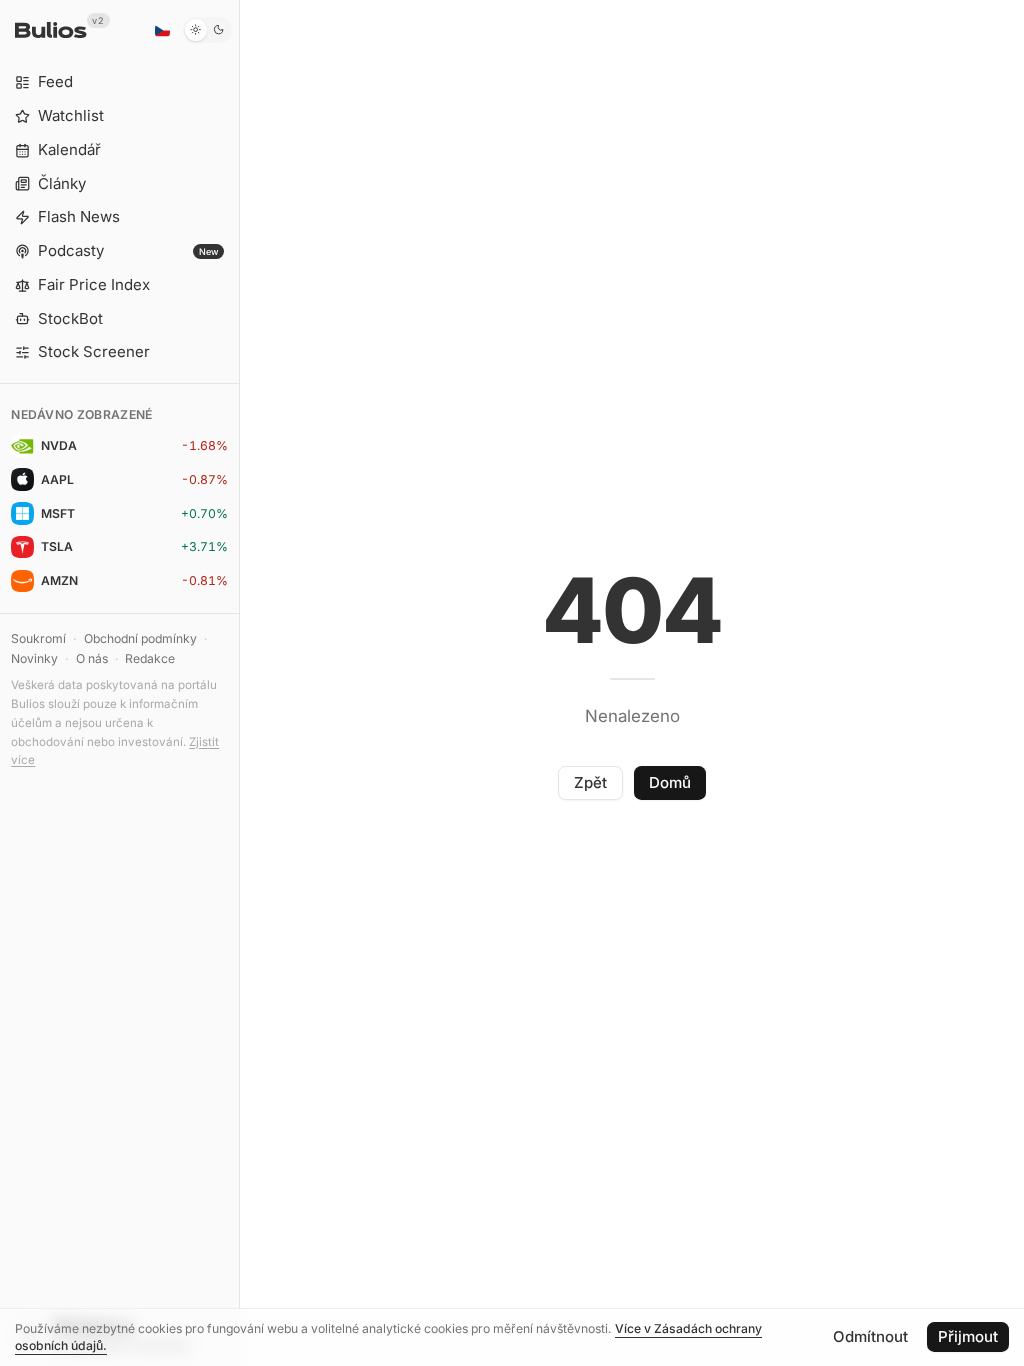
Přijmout (968, 1336)
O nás (92, 658)
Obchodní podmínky (140, 638)
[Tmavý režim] (207, 30)
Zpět (590, 782)
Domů (670, 782)
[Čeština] (162, 30)
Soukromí (38, 638)
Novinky (34, 658)
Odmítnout (870, 1336)
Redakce (150, 658)
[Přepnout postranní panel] (239, 683)
